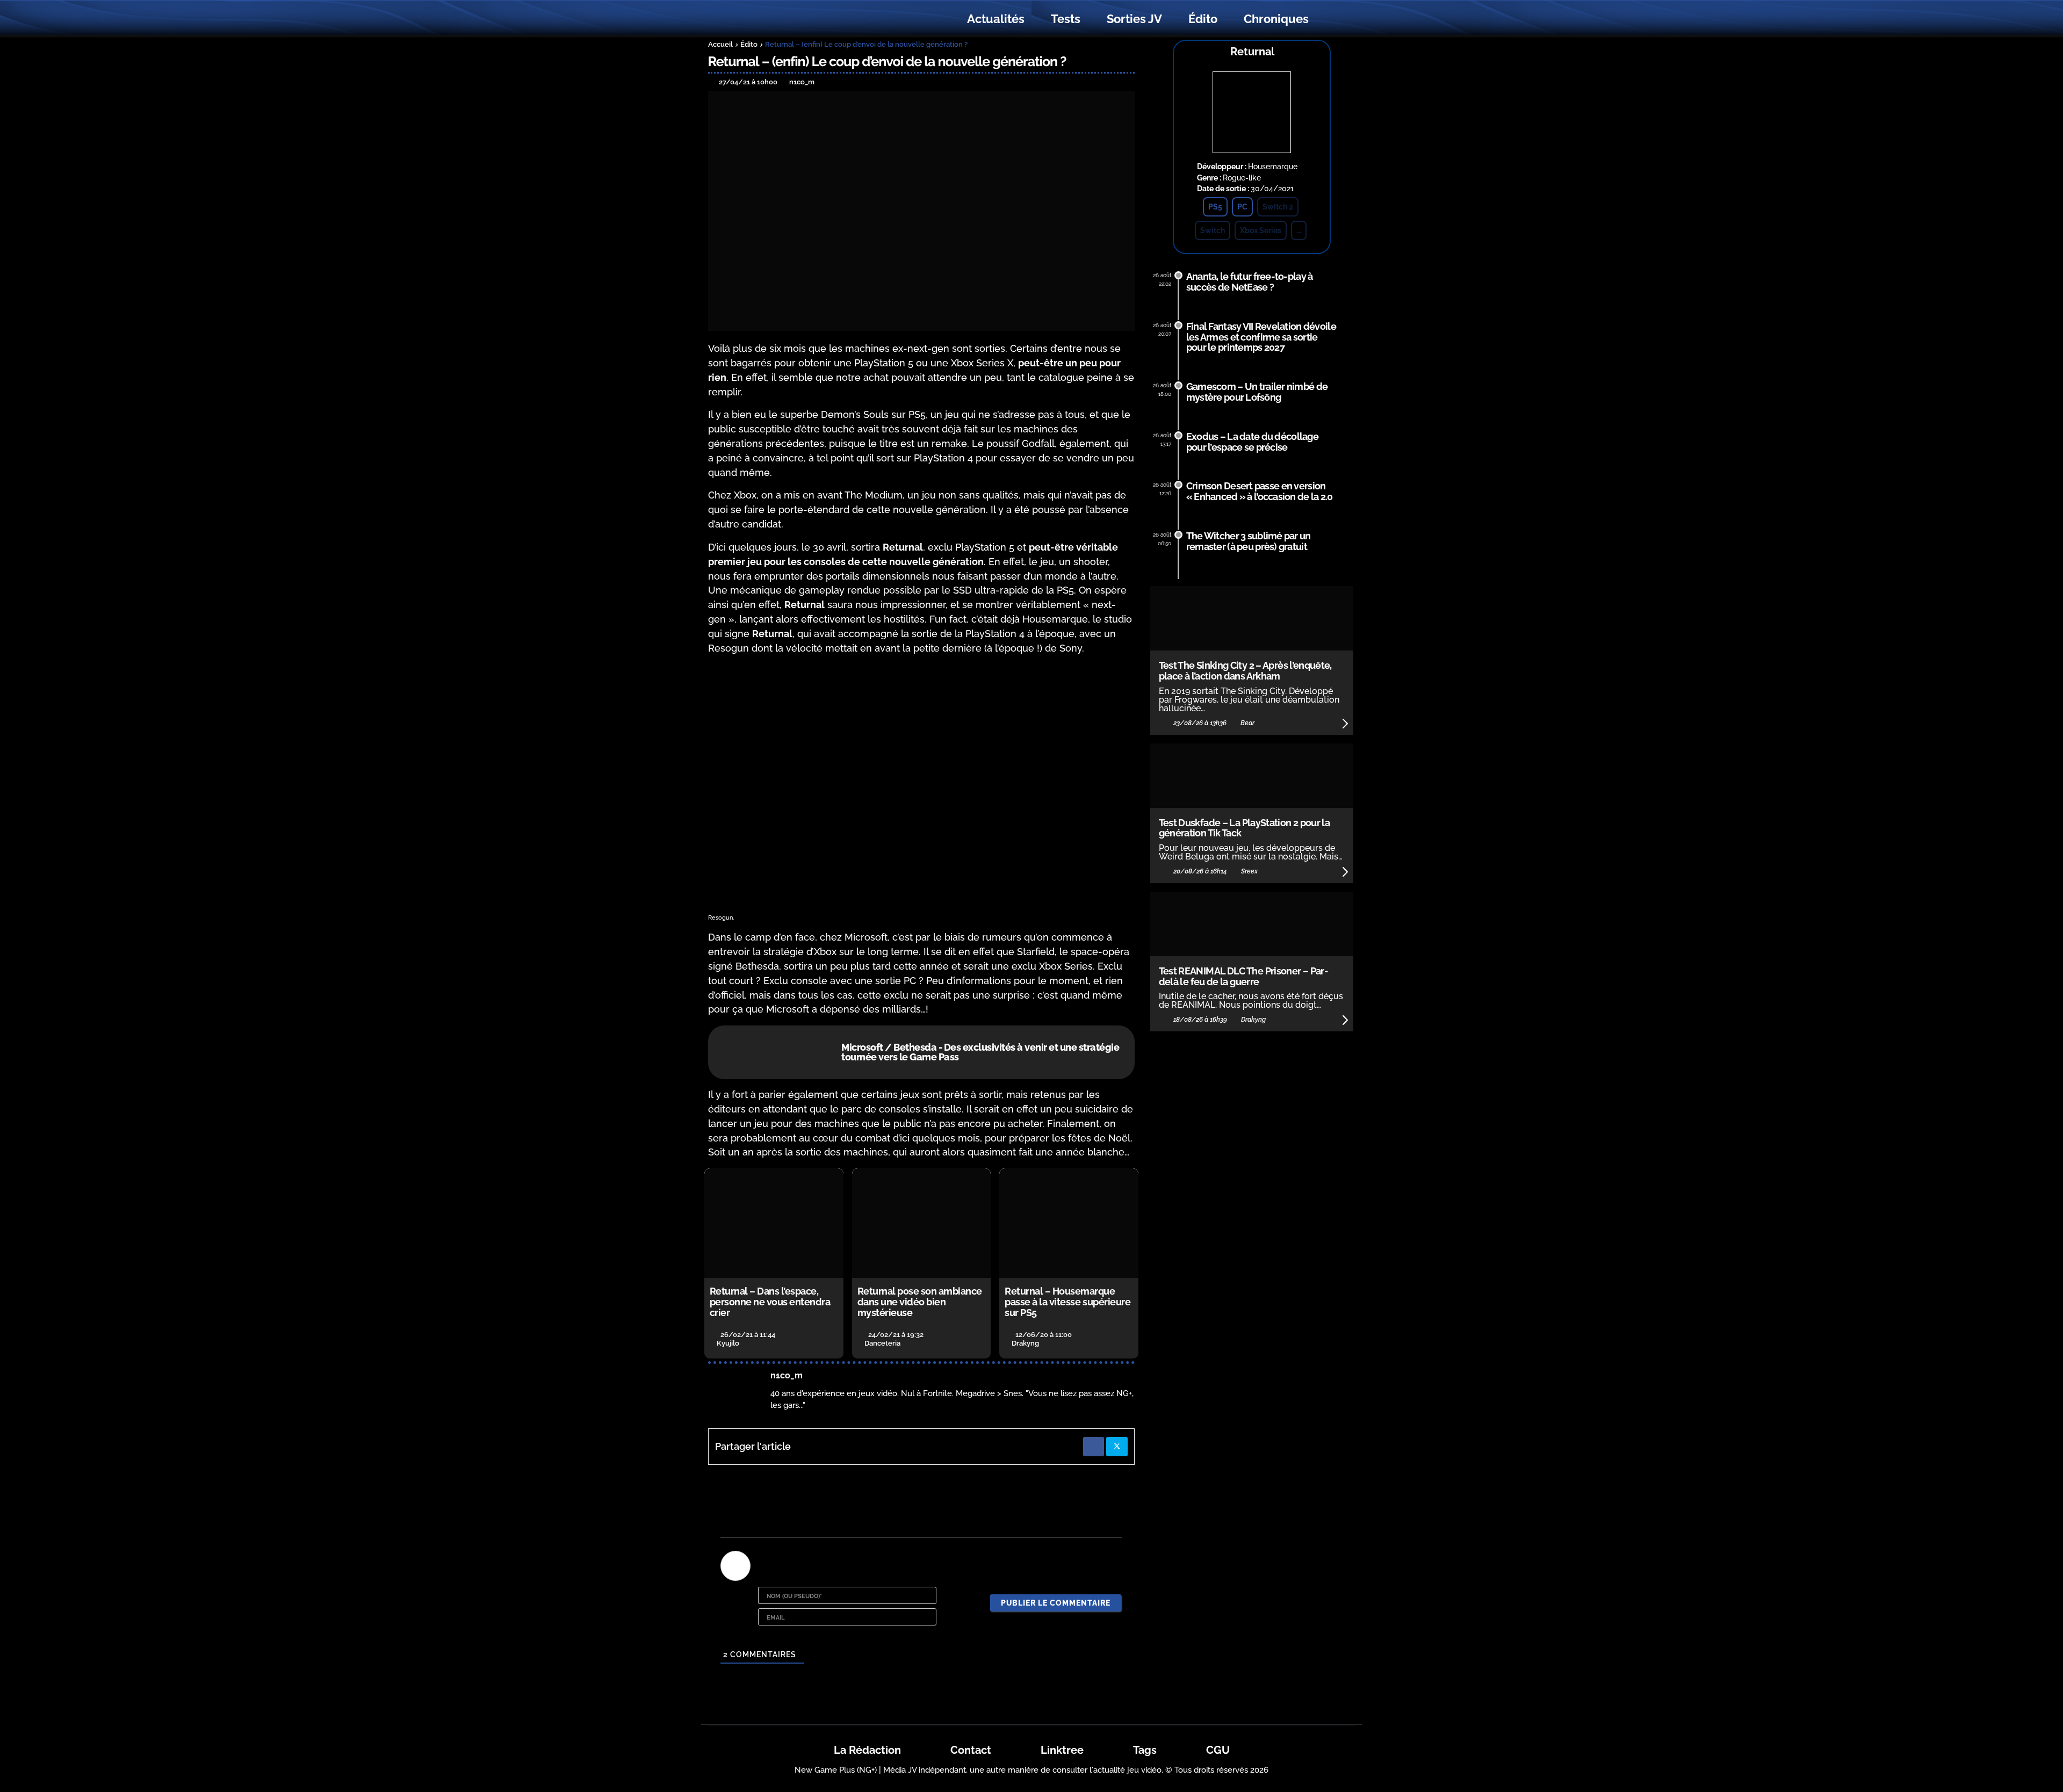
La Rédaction (867, 1750)
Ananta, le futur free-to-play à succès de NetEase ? (1250, 282)
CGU (1218, 1750)
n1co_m (787, 1375)
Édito (1203, 19)
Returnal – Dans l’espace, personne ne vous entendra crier (770, 1302)
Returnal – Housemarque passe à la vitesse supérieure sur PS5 (1067, 1302)
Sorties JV (1134, 19)
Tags (1145, 1750)
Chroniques (1276, 19)
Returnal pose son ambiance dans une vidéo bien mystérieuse (920, 1302)
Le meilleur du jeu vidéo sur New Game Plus (767, 19)
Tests (1066, 19)
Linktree (1062, 1750)
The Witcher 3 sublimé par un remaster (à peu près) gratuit (1249, 541)
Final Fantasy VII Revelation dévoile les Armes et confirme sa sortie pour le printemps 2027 (1261, 337)
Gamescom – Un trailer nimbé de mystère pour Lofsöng (1257, 392)
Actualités (996, 19)
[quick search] (1333, 19)
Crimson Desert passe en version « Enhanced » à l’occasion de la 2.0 (1260, 491)
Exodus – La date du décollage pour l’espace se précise (1252, 442)
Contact (971, 1750)
